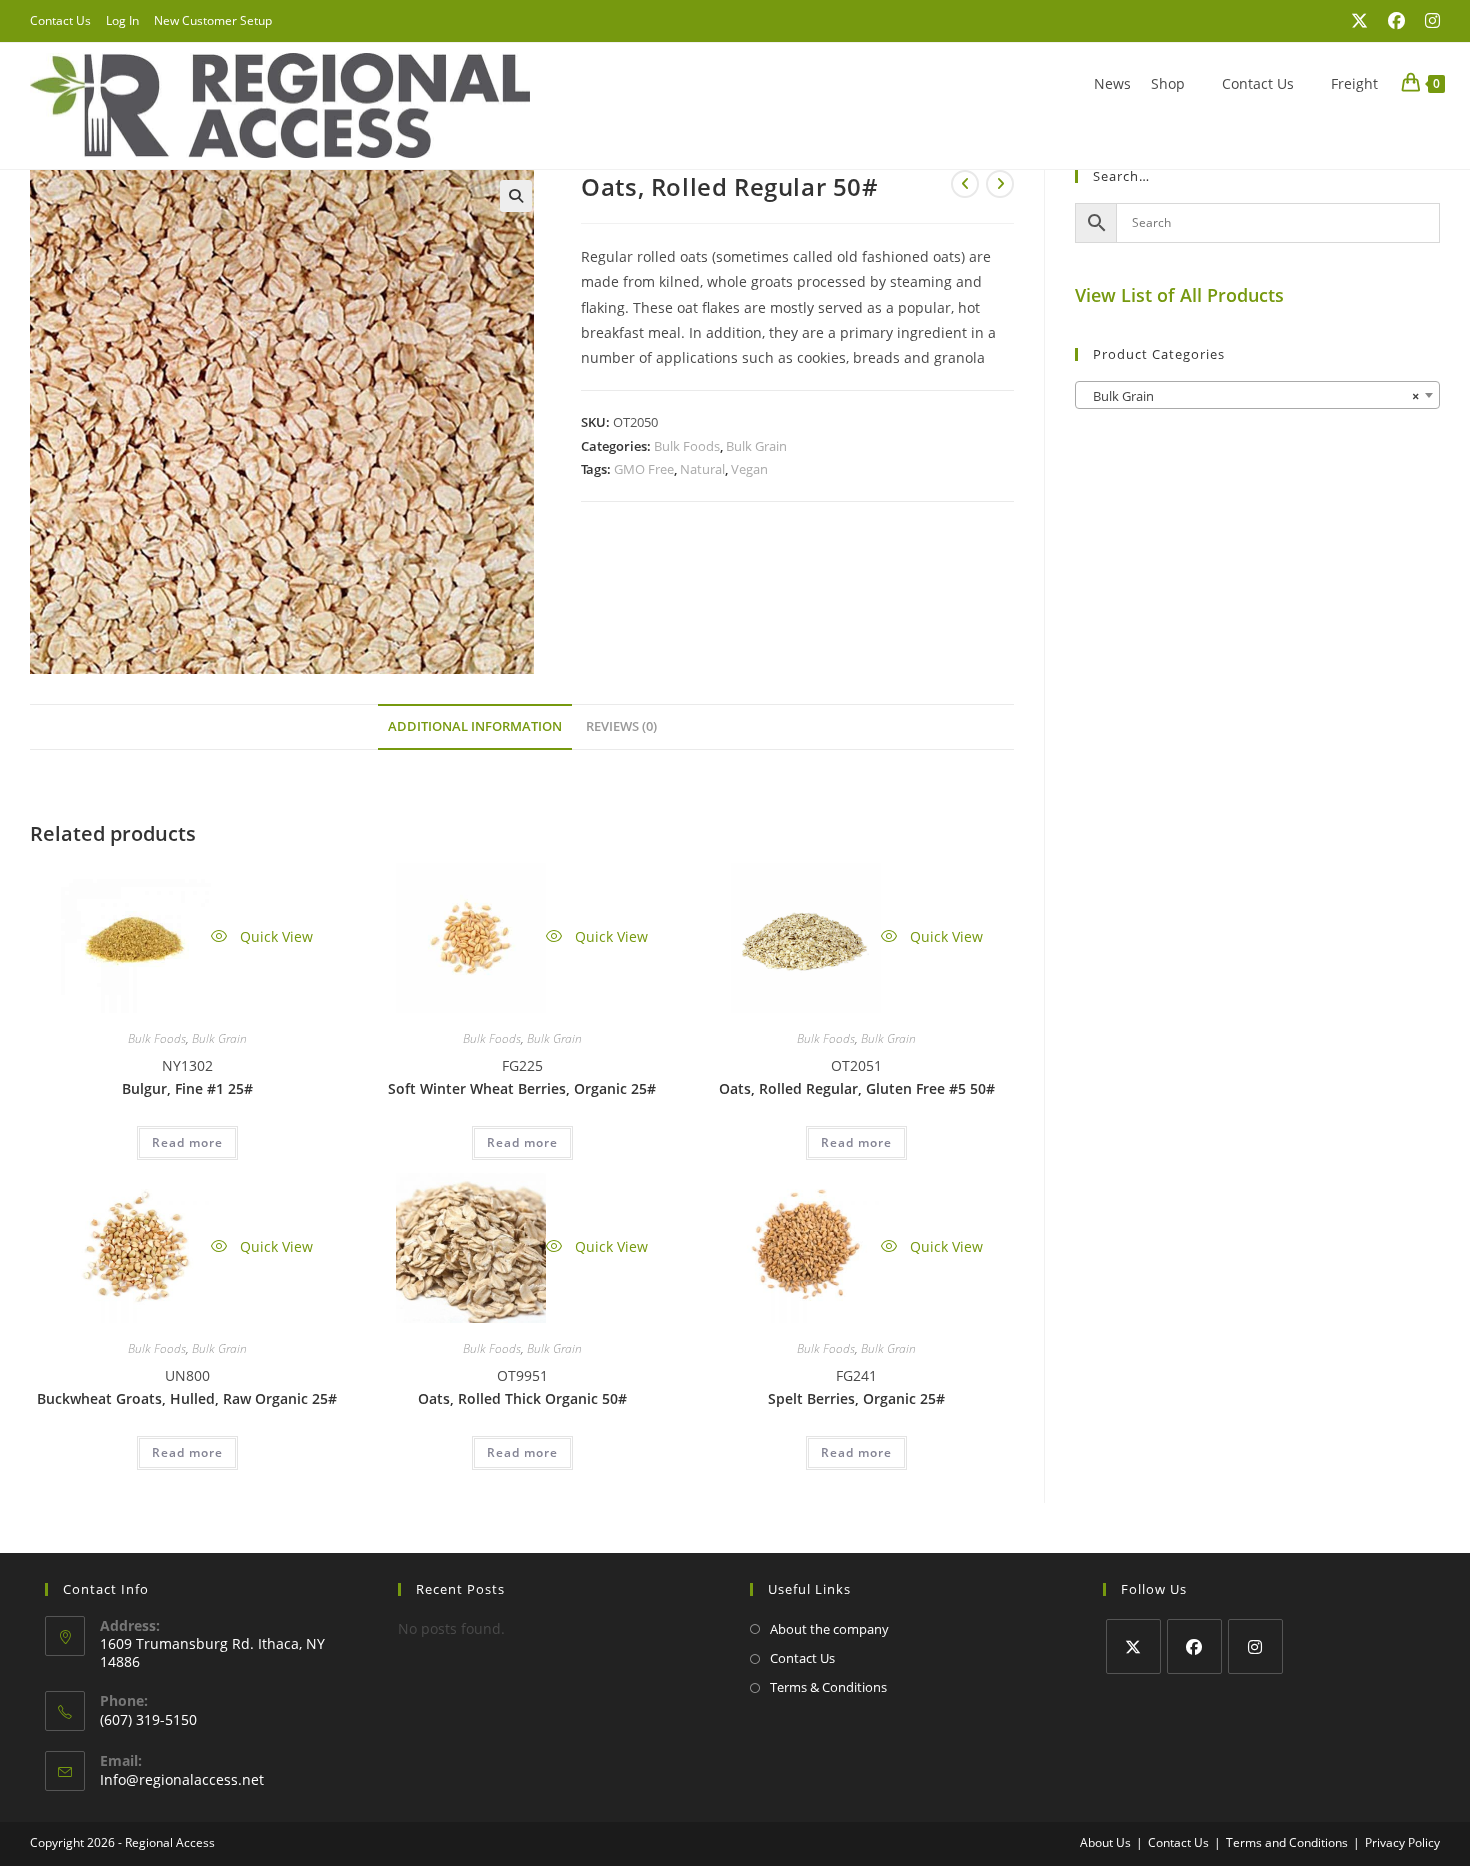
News (1112, 83)
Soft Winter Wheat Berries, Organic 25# (522, 1088)
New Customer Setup (213, 20)
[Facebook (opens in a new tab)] (1396, 21)
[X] (1133, 1646)
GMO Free (644, 469)
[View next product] (1000, 184)
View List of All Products (1179, 295)
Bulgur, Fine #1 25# (187, 1088)
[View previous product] (965, 184)
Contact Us (60, 20)
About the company (829, 1629)
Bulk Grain (756, 446)
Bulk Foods (687, 446)
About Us (1105, 1842)
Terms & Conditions (828, 1687)
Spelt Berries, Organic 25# (856, 1398)
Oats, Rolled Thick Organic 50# (522, 1398)
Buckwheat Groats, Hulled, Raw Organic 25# (187, 1398)
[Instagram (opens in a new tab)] (1427, 21)
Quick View (274, 936)
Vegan (749, 469)
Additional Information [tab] (475, 726)
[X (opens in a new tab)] (1359, 21)
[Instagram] (1255, 1646)
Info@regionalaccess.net (182, 1779)
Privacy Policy (1402, 1842)
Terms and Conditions (1287, 1842)
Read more (187, 1142)
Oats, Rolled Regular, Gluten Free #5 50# (857, 1088)
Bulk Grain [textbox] (1251, 396)
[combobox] (1257, 395)
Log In (122, 20)
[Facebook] (1194, 1646)
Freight (1354, 83)
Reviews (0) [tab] (621, 726)
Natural (702, 469)
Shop (1168, 83)
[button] (516, 196)
